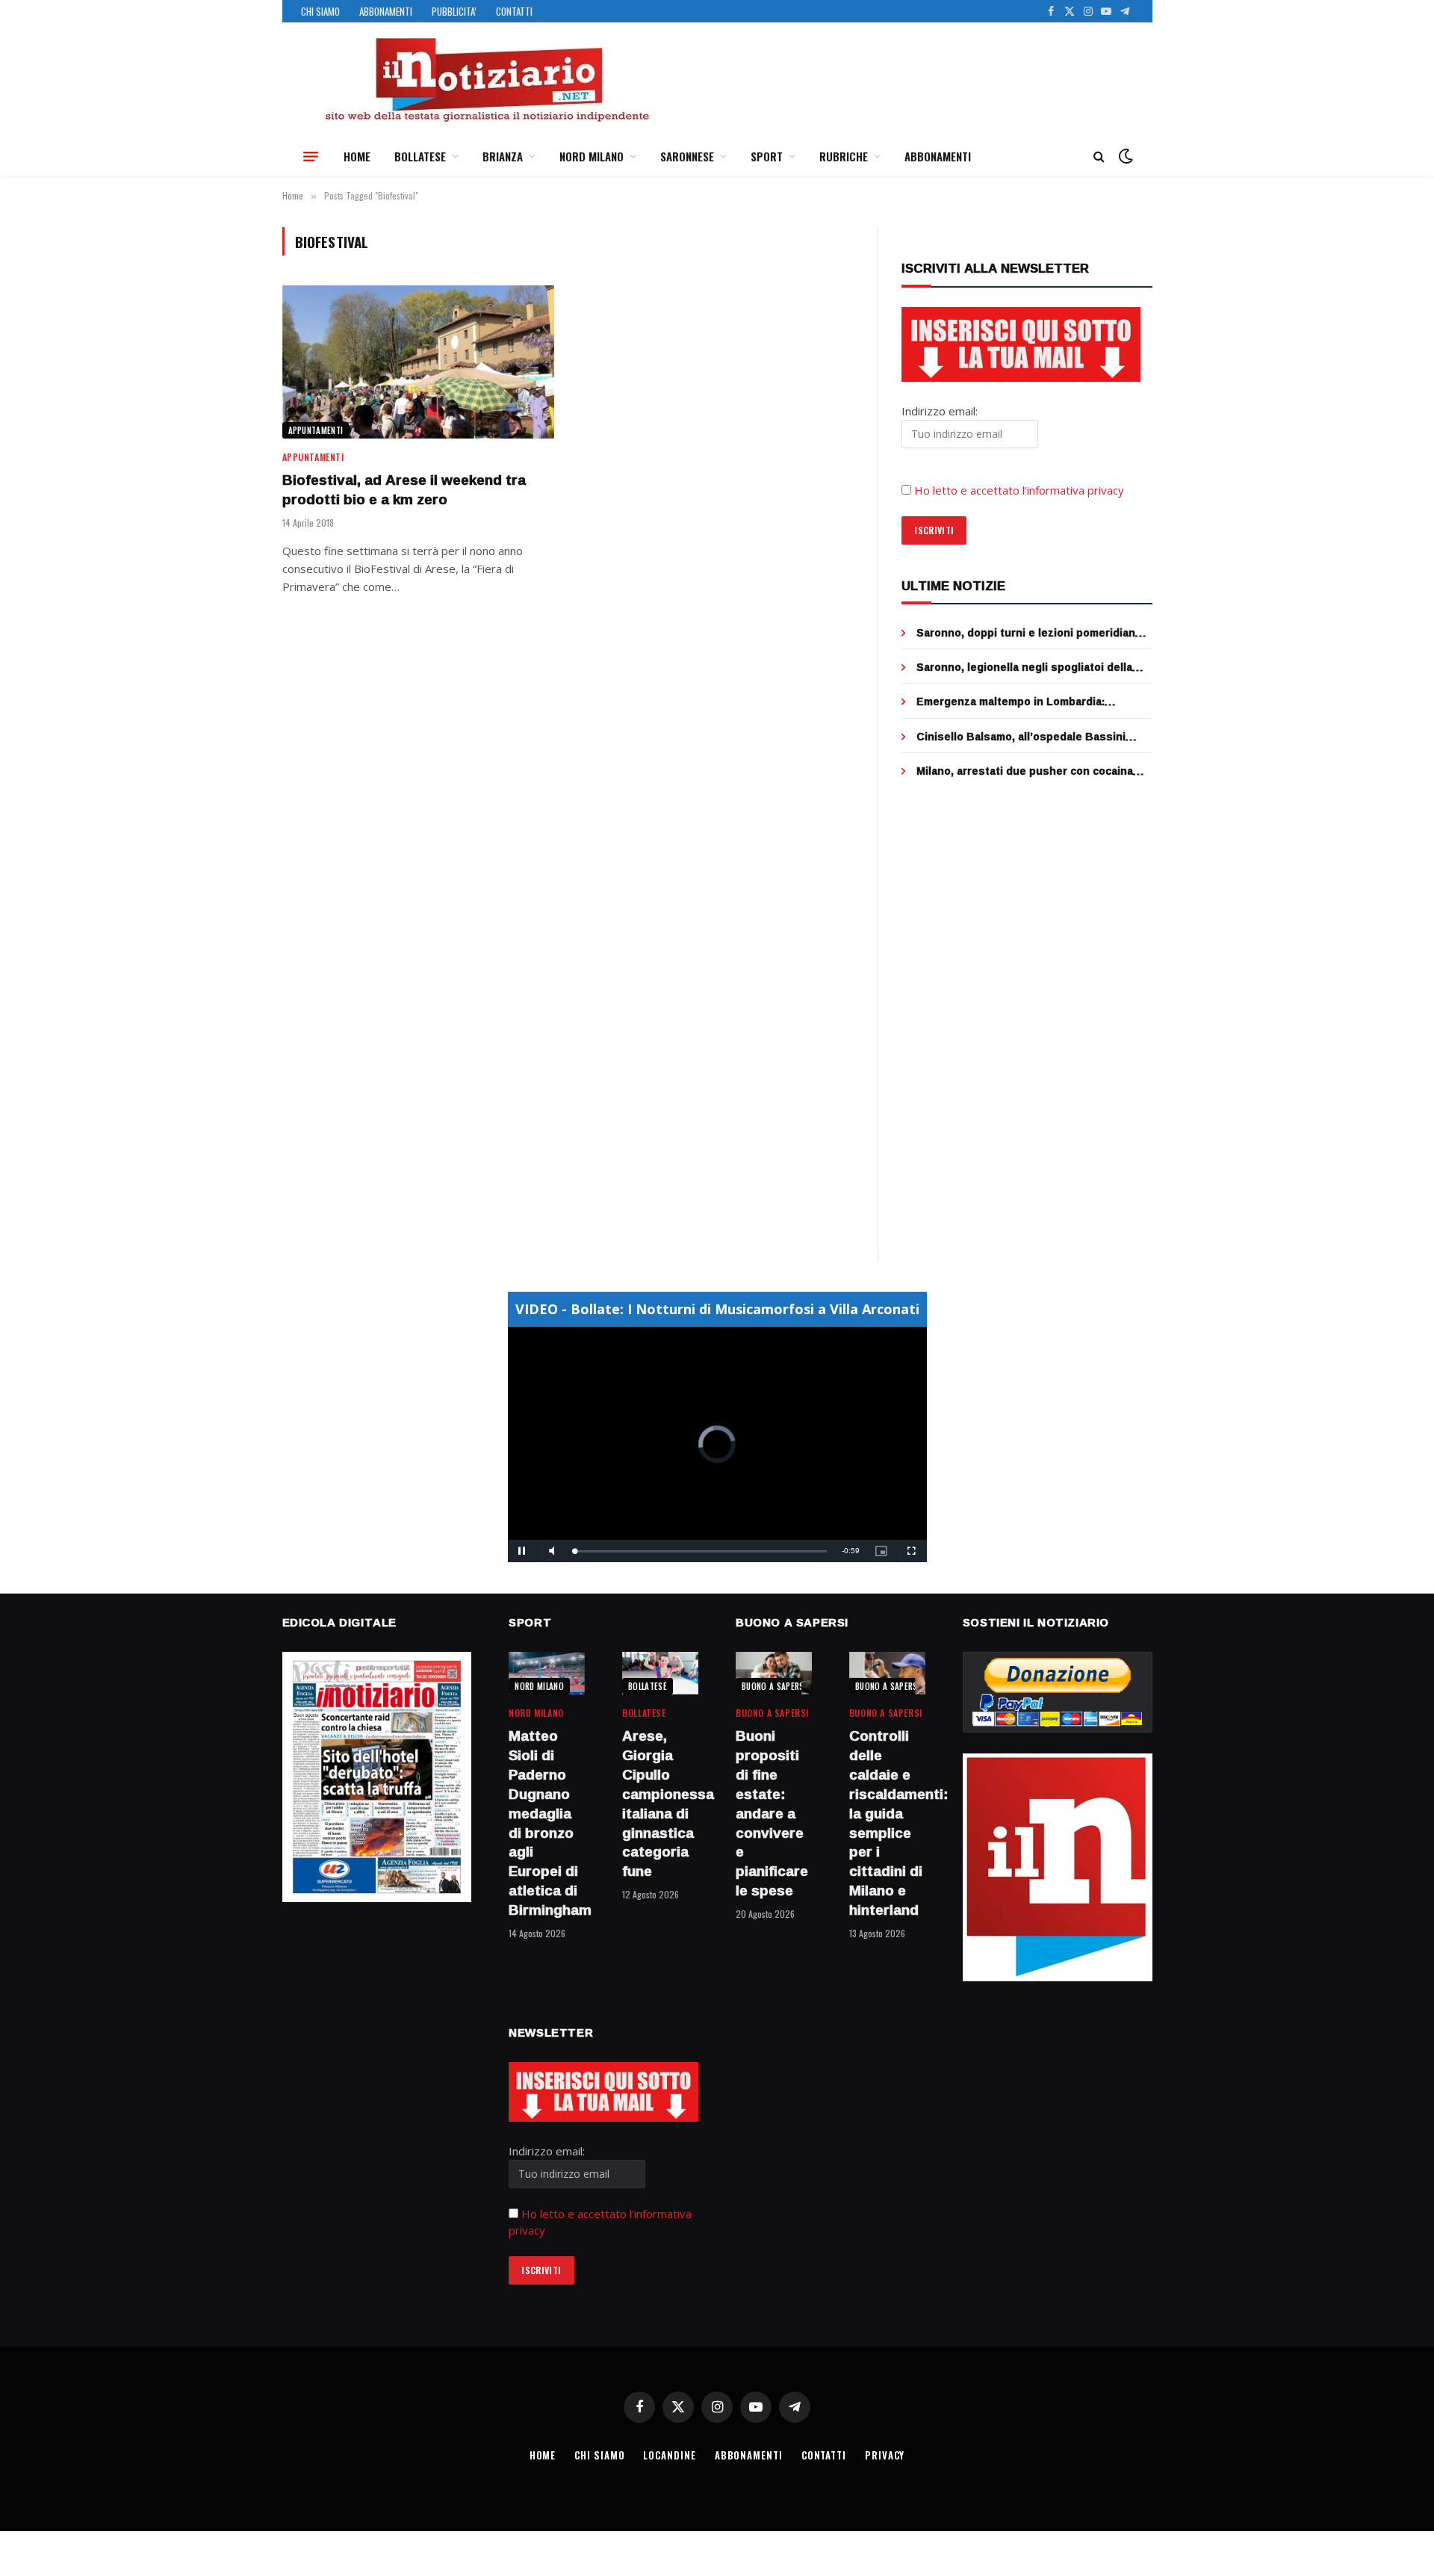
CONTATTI (514, 11)
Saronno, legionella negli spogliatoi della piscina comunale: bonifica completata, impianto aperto (1024, 667)
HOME (357, 156)
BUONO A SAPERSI (774, 1686)
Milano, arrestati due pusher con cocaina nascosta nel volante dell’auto (1025, 771)
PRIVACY (885, 2455)
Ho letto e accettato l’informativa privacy (1019, 490)
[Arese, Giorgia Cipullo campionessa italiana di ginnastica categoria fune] (660, 1673)
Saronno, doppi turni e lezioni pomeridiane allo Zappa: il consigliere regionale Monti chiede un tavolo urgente (1029, 633)
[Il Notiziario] (486, 80)
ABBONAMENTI (386, 11)
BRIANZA (503, 156)
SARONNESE (687, 156)
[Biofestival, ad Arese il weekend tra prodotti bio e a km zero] (418, 362)
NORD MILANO (592, 156)
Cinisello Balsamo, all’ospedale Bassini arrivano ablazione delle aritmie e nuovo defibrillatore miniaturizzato (1022, 737)
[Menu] (311, 156)
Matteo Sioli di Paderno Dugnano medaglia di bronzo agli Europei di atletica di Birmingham (547, 1823)
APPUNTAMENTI (316, 430)
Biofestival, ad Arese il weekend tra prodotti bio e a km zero (404, 490)
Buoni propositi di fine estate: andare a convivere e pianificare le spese (772, 1813)
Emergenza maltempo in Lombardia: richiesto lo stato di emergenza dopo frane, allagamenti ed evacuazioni (1031, 702)
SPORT (767, 156)
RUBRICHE (844, 156)
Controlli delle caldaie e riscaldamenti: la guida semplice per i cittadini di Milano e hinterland (887, 1823)
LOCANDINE (669, 2455)
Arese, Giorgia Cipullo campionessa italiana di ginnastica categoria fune (660, 1804)
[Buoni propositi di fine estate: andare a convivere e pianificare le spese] (774, 1673)
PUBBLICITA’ (454, 11)
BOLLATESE (420, 156)
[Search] (1099, 157)
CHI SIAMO (320, 11)
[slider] (701, 1551)
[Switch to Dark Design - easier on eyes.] (1124, 156)
